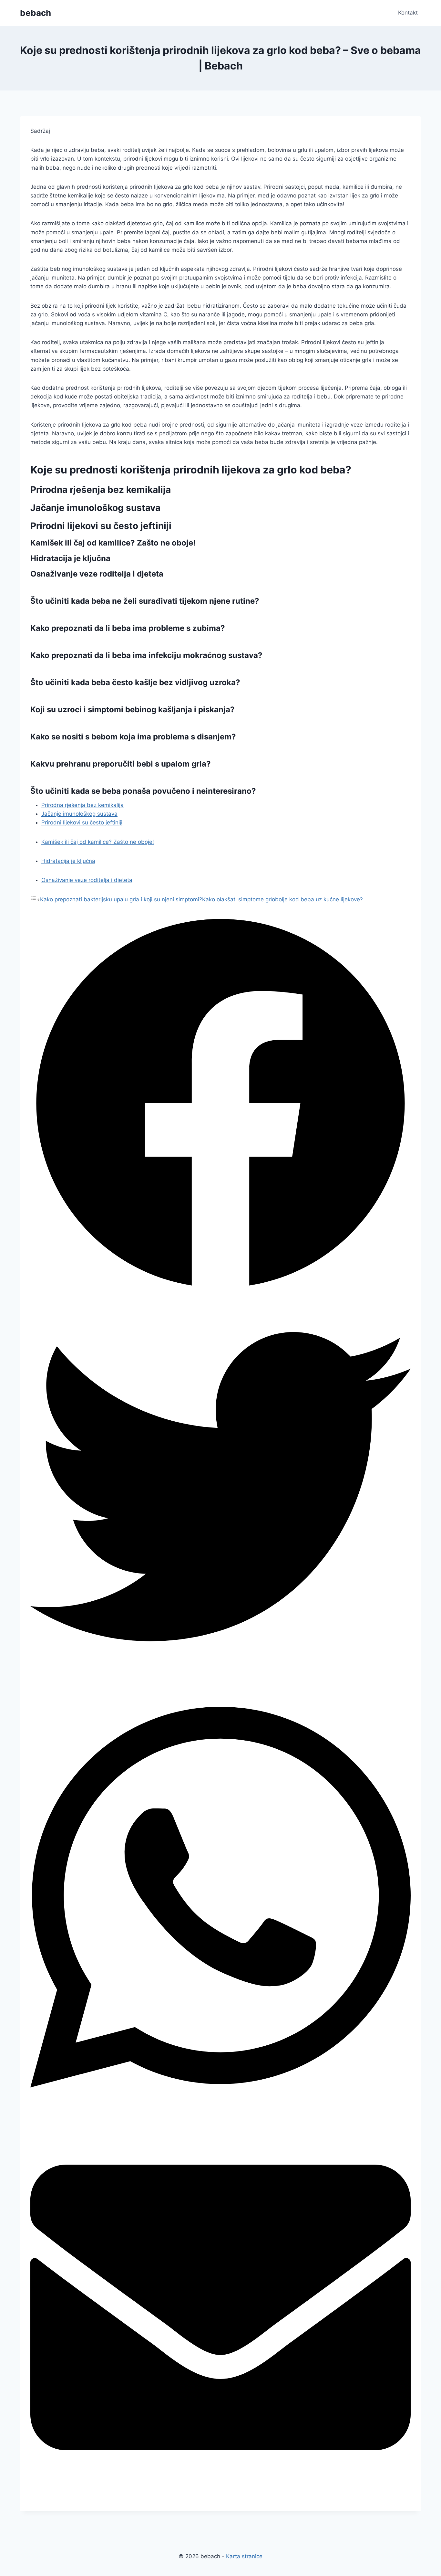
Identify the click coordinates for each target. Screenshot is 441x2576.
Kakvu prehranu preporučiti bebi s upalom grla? (121, 764)
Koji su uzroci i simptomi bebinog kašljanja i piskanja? (133, 710)
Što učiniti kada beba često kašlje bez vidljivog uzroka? (135, 682)
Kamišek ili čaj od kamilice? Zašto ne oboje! (98, 842)
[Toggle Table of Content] (35, 899)
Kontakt (408, 13)
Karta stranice (244, 2556)
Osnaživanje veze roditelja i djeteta (87, 880)
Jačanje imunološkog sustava (79, 814)
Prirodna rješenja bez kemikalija (82, 805)
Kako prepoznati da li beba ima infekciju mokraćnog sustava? (146, 655)
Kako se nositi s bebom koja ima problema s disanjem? (133, 737)
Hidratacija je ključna (68, 861)
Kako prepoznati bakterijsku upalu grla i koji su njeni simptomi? (121, 899)
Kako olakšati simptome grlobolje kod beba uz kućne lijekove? (282, 899)
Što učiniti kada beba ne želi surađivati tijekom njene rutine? (145, 601)
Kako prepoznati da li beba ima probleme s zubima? (128, 628)
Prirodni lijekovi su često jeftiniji (82, 822)
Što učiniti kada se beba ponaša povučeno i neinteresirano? (143, 791)
